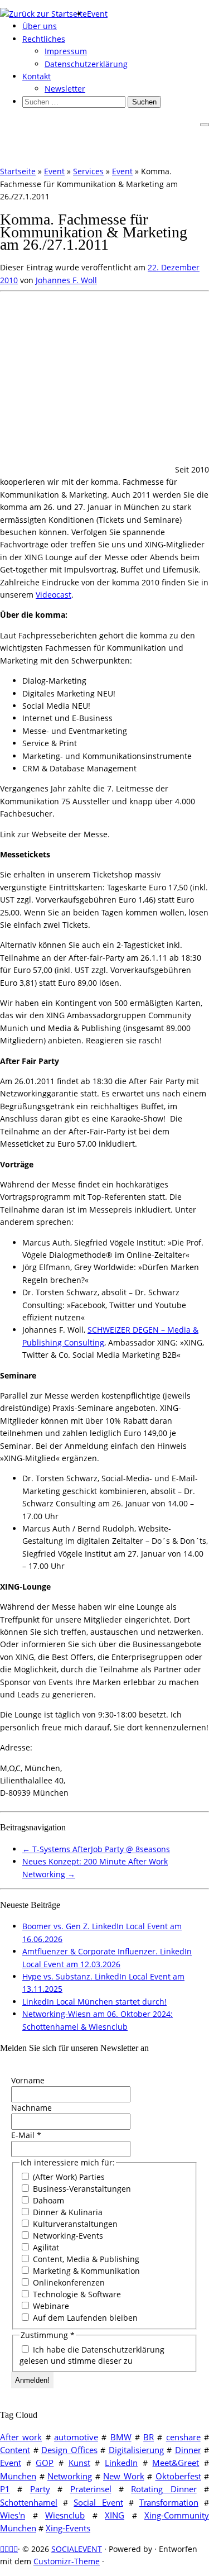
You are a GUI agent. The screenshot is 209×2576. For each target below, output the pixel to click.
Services (88, 171)
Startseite (18, 171)
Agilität (45, 2247)
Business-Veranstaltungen (81, 2189)
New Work (124, 2476)
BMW (121, 2437)
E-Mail (26, 2135)
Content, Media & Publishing (85, 2259)
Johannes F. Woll (66, 280)
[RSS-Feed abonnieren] (2, 2549)
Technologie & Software (76, 2294)
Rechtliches (44, 39)
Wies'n (13, 2515)
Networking (70, 2476)
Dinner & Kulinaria (67, 2212)
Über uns (40, 26)
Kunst (79, 2463)
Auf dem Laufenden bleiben (84, 2318)
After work (21, 2437)
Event (97, 14)
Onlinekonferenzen (68, 2282)
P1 (5, 2489)
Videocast (54, 595)
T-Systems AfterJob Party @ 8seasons (96, 1849)
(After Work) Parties (68, 2177)
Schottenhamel (29, 2502)
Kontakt (37, 76)
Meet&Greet (176, 2463)
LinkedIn (121, 2463)
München (18, 2476)
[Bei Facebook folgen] (11, 2549)
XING (115, 2515)
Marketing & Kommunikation (85, 2271)
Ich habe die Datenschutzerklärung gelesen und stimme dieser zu (92, 2355)
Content (15, 2450)
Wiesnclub (65, 2515)
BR (149, 2437)
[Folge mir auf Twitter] (7, 2549)
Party (40, 2489)
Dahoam (47, 2200)
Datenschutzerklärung (86, 64)
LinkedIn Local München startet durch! (94, 2002)
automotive (76, 2437)
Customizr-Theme (67, 2561)
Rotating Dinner (164, 2489)
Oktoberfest (178, 2476)
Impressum (66, 51)
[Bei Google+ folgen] (16, 2549)
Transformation (169, 2502)
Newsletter (65, 89)
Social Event (98, 2502)
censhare (183, 2437)
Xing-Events (68, 2528)
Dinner (188, 2450)
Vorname (28, 2080)
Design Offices (69, 2450)
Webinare (50, 2306)
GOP (45, 2463)
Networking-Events (67, 2236)
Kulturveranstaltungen (74, 2224)
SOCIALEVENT (77, 2549)
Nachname (31, 2108)
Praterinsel (91, 2489)
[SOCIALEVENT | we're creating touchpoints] (43, 14)
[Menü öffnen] (205, 125)
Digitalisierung (136, 2450)
